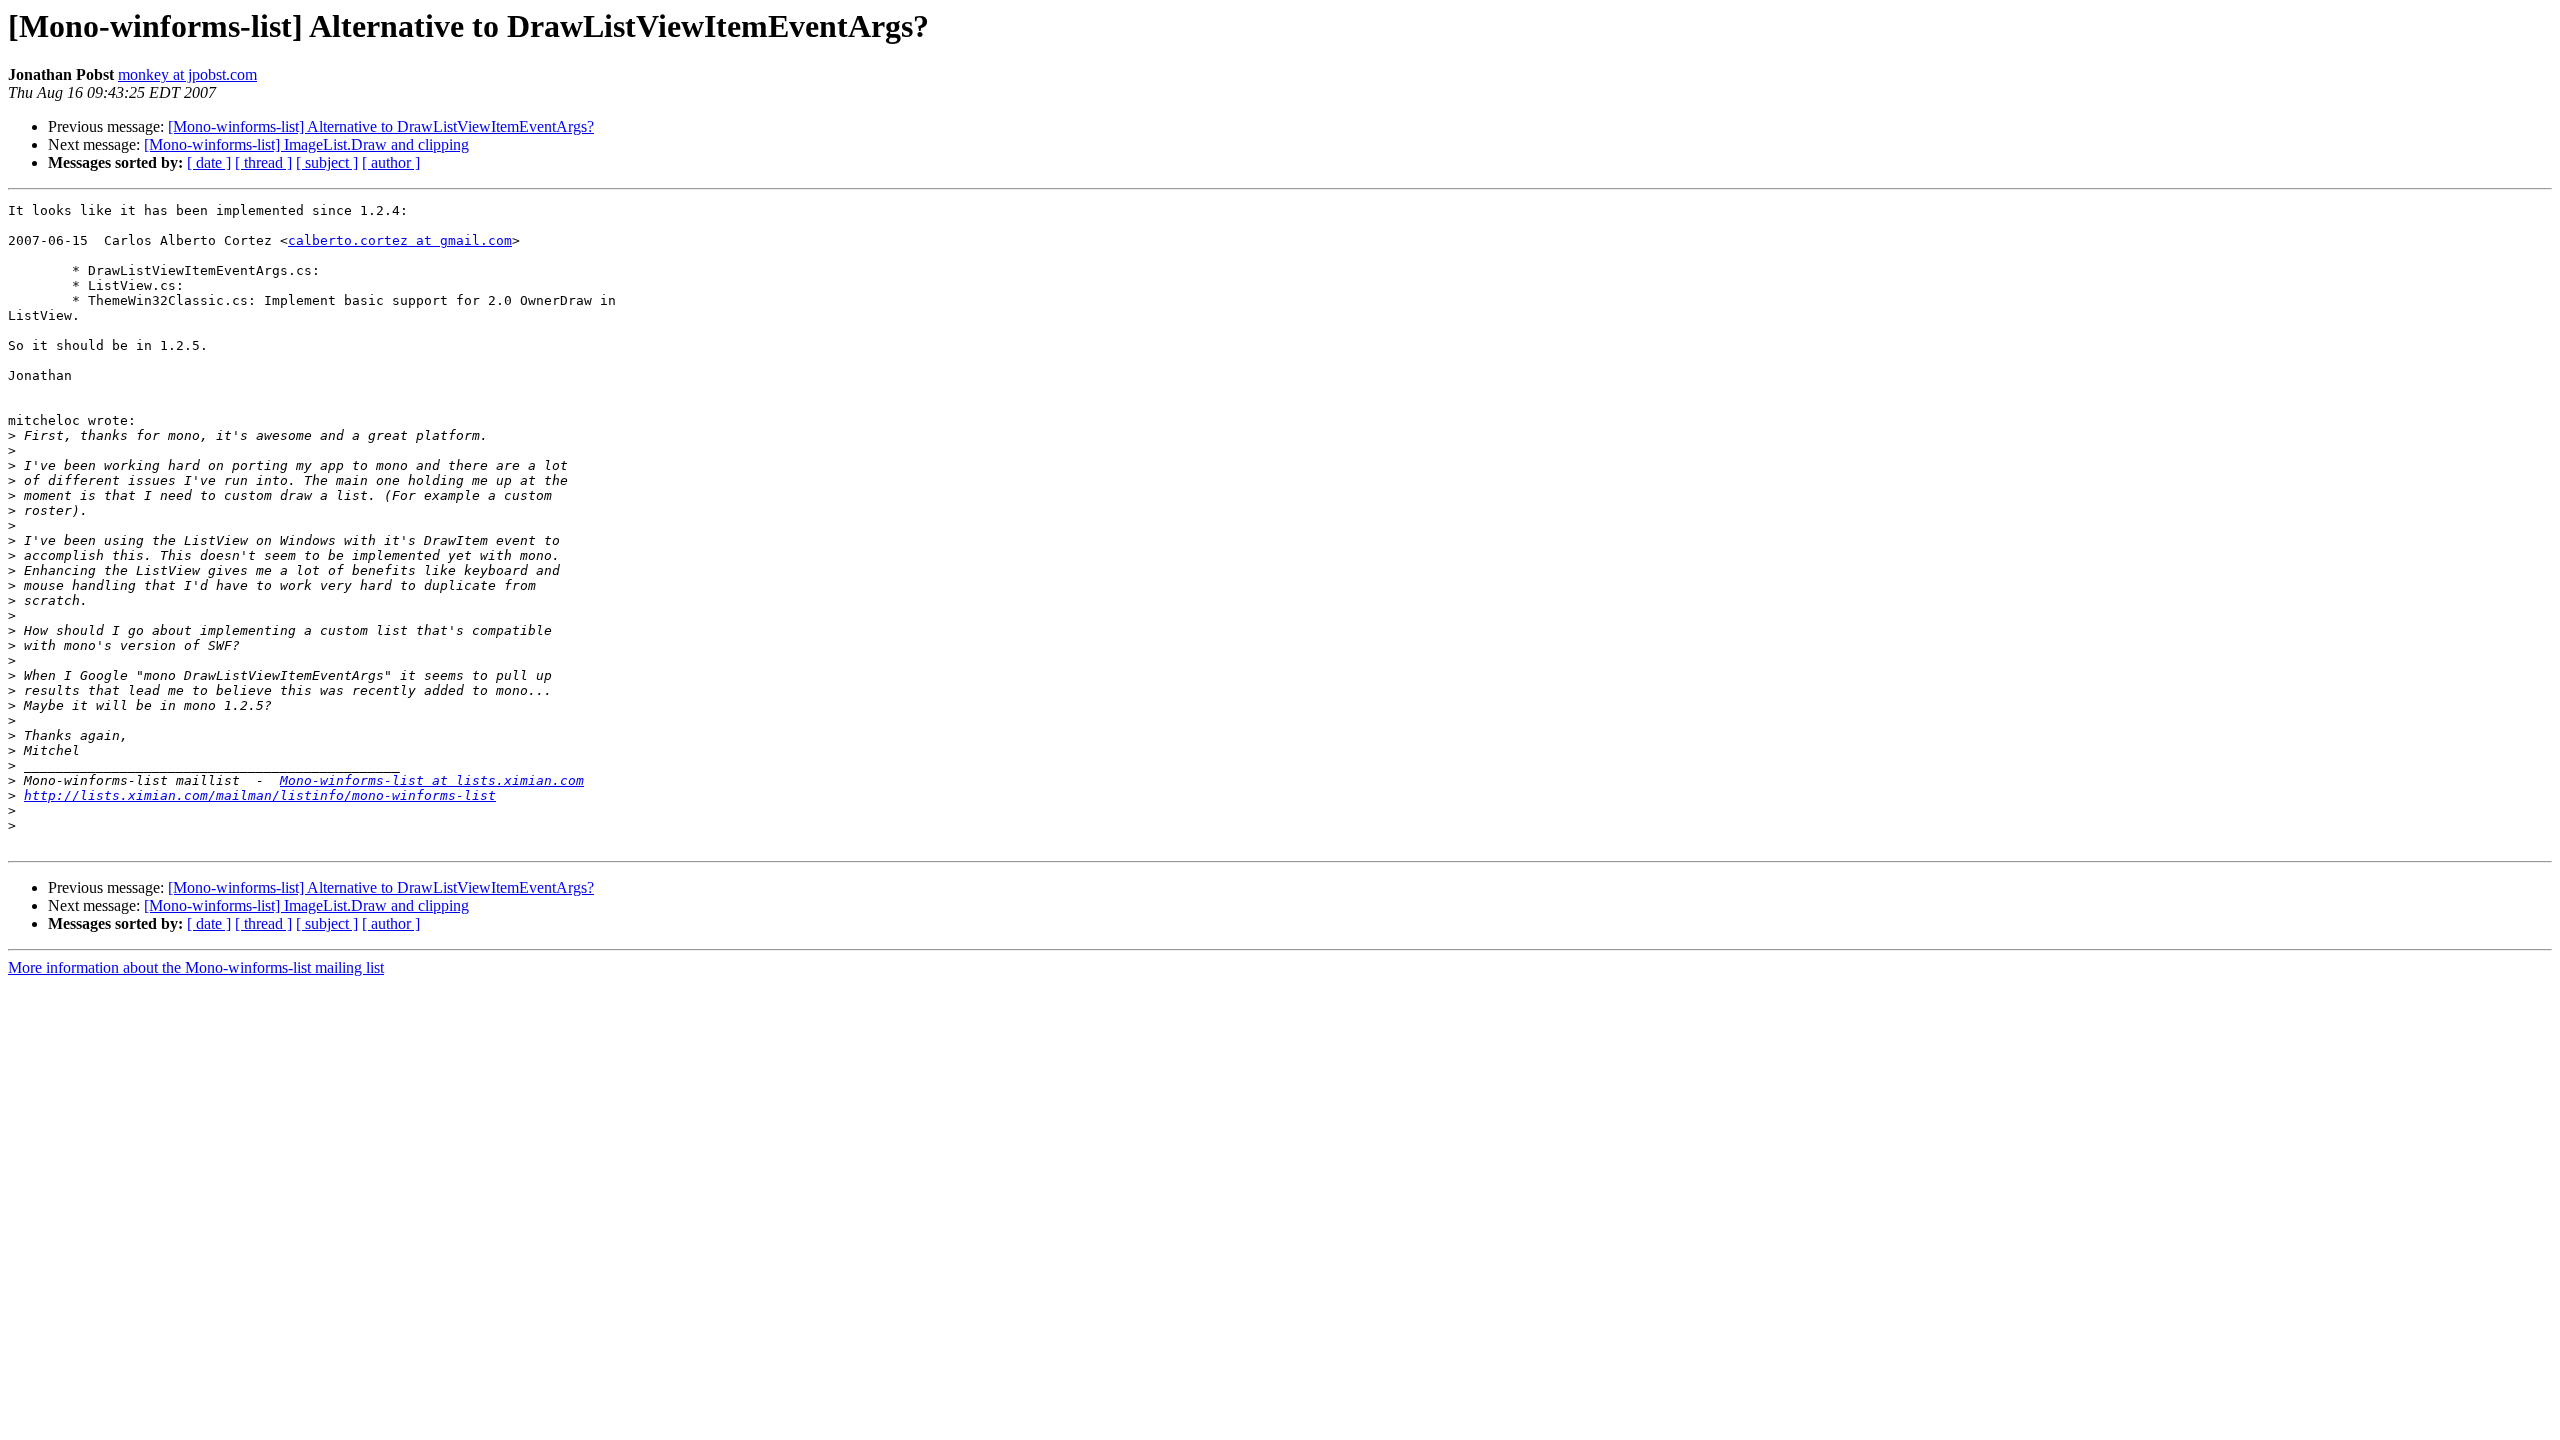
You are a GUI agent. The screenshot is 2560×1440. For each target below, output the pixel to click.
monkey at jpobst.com (187, 74)
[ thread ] (263, 162)
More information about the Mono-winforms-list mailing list (196, 967)
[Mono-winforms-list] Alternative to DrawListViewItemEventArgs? (381, 126)
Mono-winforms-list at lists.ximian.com (432, 780)
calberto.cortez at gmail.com (400, 240)
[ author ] (391, 162)
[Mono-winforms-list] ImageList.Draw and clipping (306, 144)
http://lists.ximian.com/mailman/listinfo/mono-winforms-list (260, 795)
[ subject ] (327, 162)
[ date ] (209, 162)
